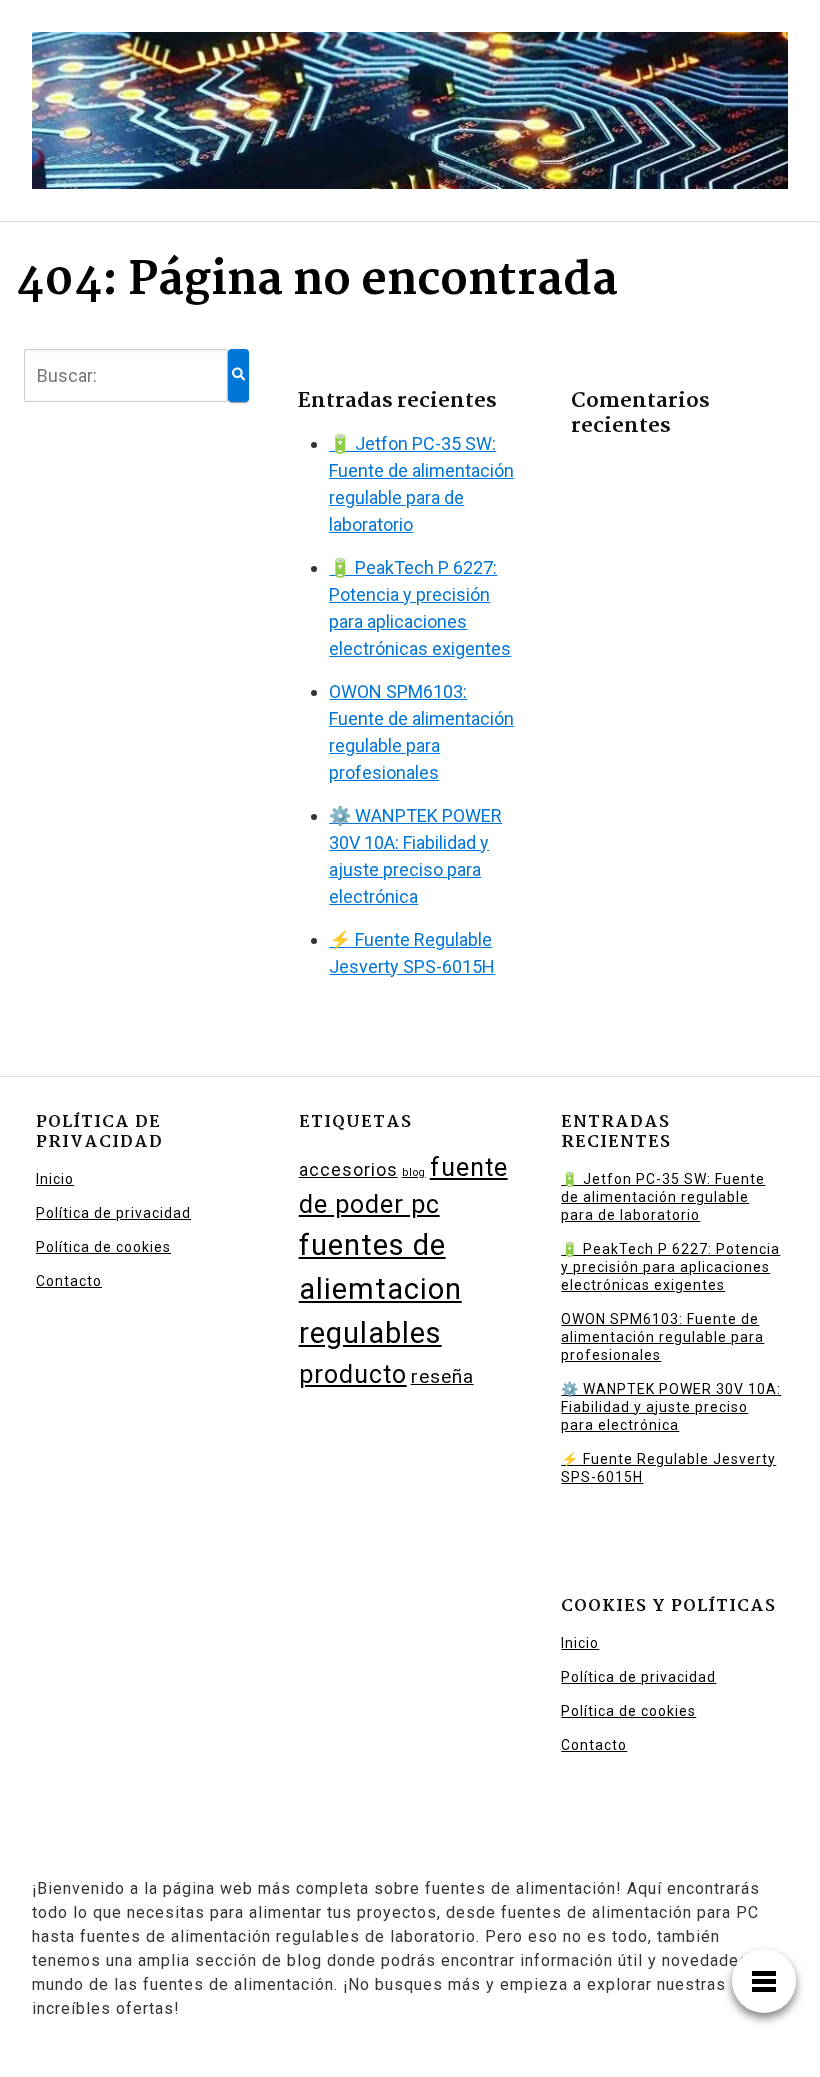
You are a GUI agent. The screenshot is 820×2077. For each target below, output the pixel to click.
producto (353, 1374)
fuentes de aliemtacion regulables (380, 1289)
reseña (442, 1376)
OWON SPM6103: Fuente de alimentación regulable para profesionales (662, 1337)
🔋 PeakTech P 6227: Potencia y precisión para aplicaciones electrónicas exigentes (670, 1267)
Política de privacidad (113, 1213)
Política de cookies (103, 1247)
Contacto (69, 1281)
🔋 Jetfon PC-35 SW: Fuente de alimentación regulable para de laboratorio (663, 1197)
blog (414, 1172)
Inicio (55, 1179)
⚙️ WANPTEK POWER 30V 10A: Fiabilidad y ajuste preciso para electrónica (671, 1407)
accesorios (348, 1170)
